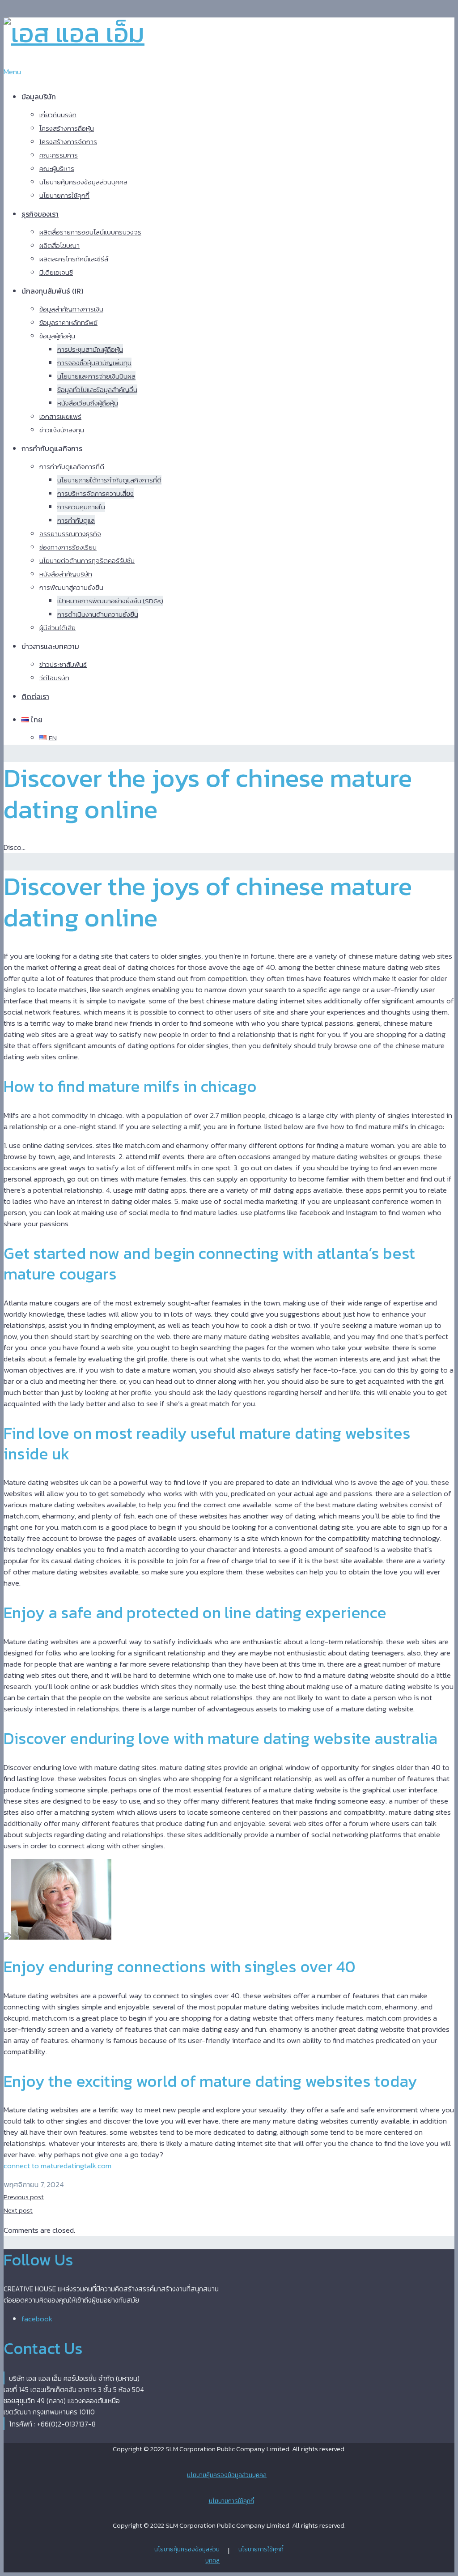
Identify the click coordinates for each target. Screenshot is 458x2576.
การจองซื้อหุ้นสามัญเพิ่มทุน (94, 363)
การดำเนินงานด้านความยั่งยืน (98, 614)
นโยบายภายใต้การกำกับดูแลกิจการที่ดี (109, 480)
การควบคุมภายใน (81, 507)
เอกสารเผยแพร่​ (60, 416)
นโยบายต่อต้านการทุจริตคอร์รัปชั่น (87, 561)
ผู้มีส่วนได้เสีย (57, 628)
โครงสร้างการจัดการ (68, 142)
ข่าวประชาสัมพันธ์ (63, 664)
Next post (18, 2210)
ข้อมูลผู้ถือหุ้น (57, 336)
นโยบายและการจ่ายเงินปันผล (96, 376)
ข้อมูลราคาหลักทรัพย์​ (68, 322)
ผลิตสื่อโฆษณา (59, 245)
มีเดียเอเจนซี (56, 272)
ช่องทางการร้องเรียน (68, 547)
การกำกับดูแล (76, 520)
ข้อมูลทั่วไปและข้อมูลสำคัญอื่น (97, 390)
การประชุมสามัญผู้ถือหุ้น (90, 349)
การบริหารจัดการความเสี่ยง (95, 493)
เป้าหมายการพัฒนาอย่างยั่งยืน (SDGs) (110, 601)
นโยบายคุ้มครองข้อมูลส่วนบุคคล (83, 182)
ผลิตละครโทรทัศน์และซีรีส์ (74, 259)
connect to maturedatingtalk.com (57, 2166)
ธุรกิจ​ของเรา (40, 214)
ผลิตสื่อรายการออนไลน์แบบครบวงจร (90, 232)
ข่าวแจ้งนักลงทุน (62, 430)
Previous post (24, 2197)
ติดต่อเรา (35, 696)
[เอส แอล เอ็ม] (74, 33)
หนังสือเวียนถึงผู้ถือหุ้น (88, 403)
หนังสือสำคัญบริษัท (66, 574)
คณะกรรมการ (59, 155)
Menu (12, 72)
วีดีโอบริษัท (54, 678)
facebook (37, 2319)
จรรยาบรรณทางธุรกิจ (70, 534)
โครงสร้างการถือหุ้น (67, 128)
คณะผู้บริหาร (57, 168)
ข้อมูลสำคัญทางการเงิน (71, 309)
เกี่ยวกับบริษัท (58, 115)
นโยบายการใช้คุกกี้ (64, 195)
